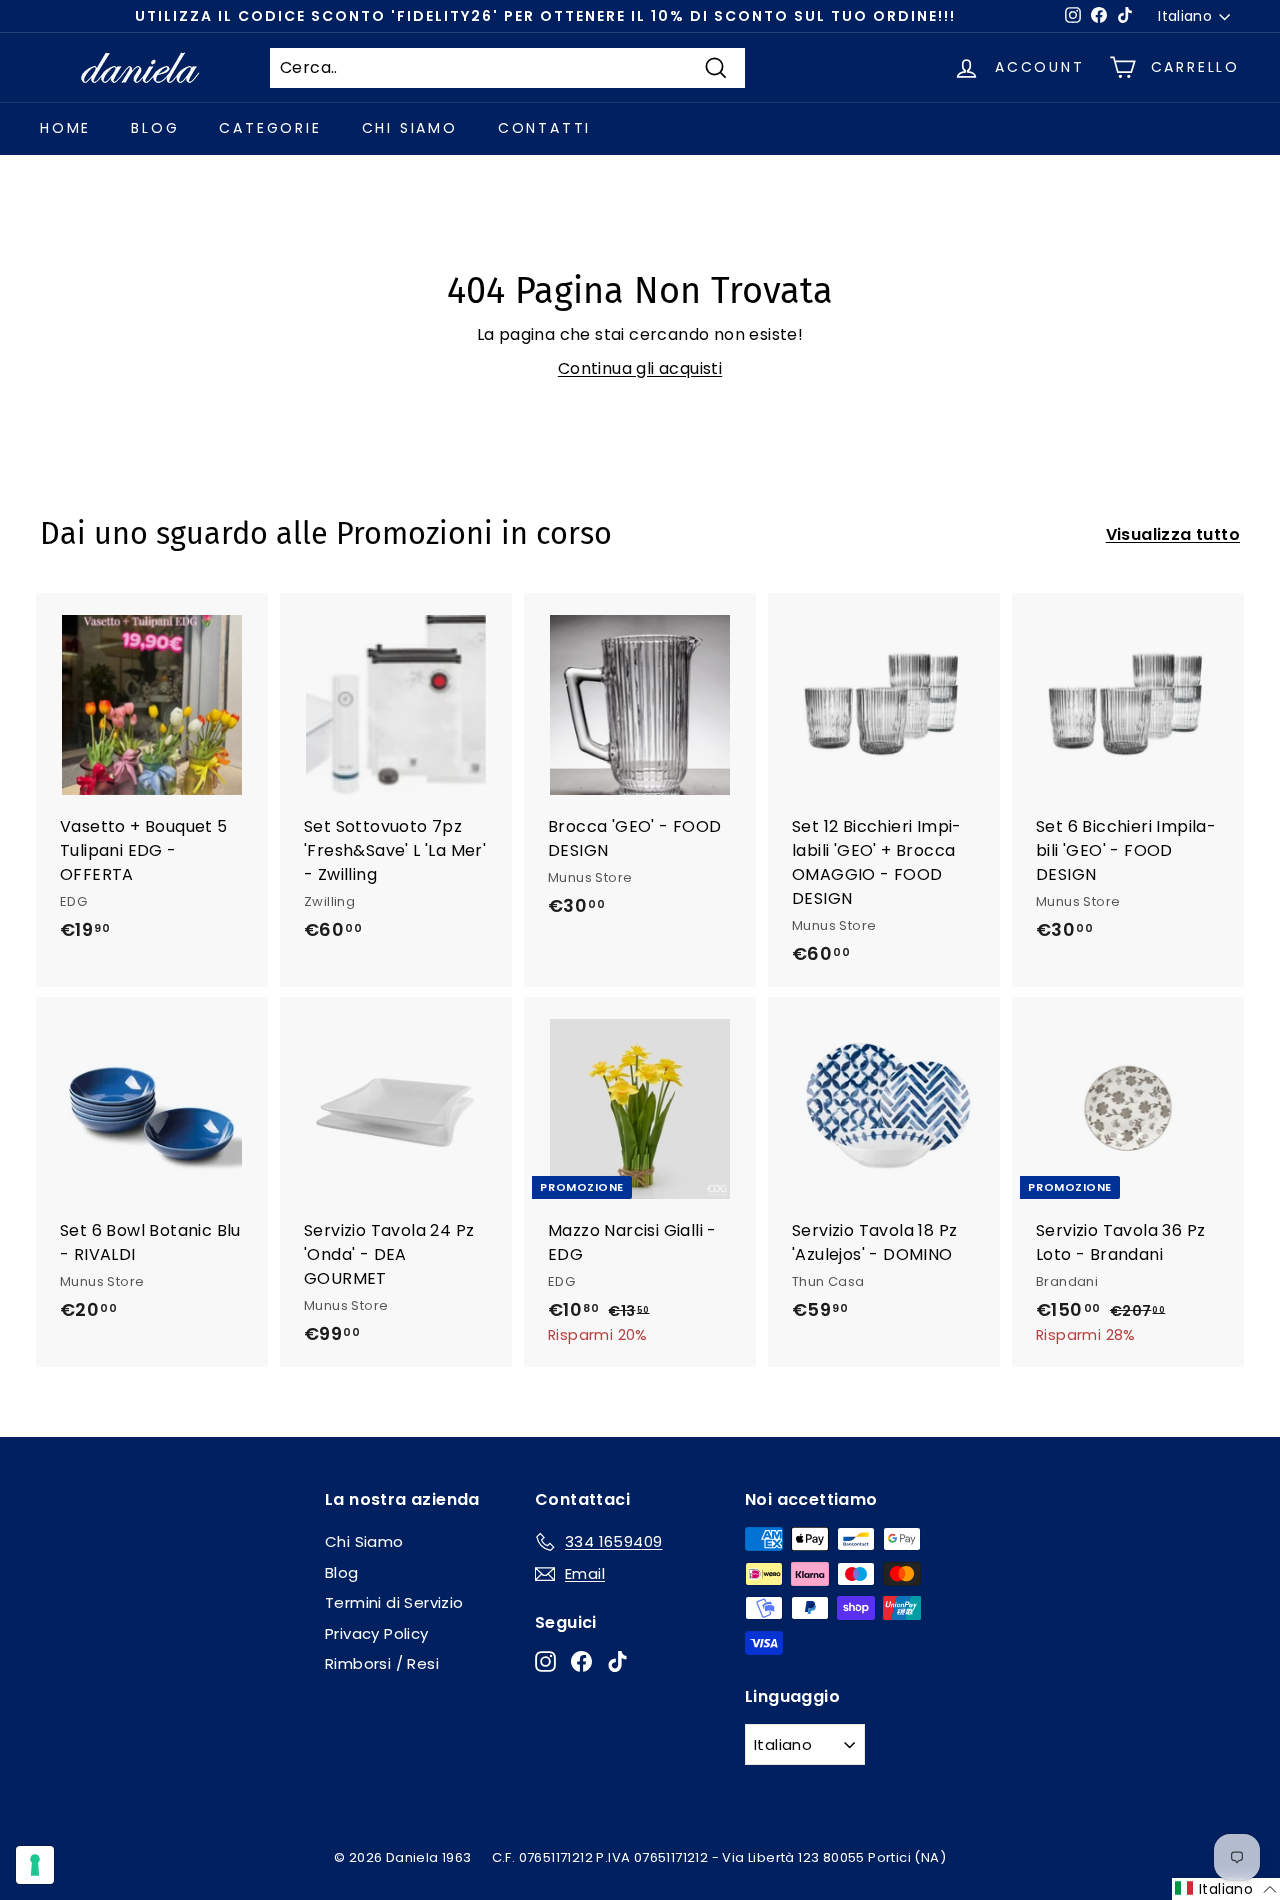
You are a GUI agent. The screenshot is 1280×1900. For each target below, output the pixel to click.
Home (65, 128)
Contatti (544, 128)
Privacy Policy (377, 1633)
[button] (1226, 1889)
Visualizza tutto (1173, 534)
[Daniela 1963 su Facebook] (581, 1661)
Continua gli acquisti (640, 368)
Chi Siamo (410, 128)
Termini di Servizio (394, 1602)
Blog (155, 128)
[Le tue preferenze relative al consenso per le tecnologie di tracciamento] (35, 1865)
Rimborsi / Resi (382, 1663)
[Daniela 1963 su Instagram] (545, 1661)
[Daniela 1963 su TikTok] (617, 1661)
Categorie (270, 128)
